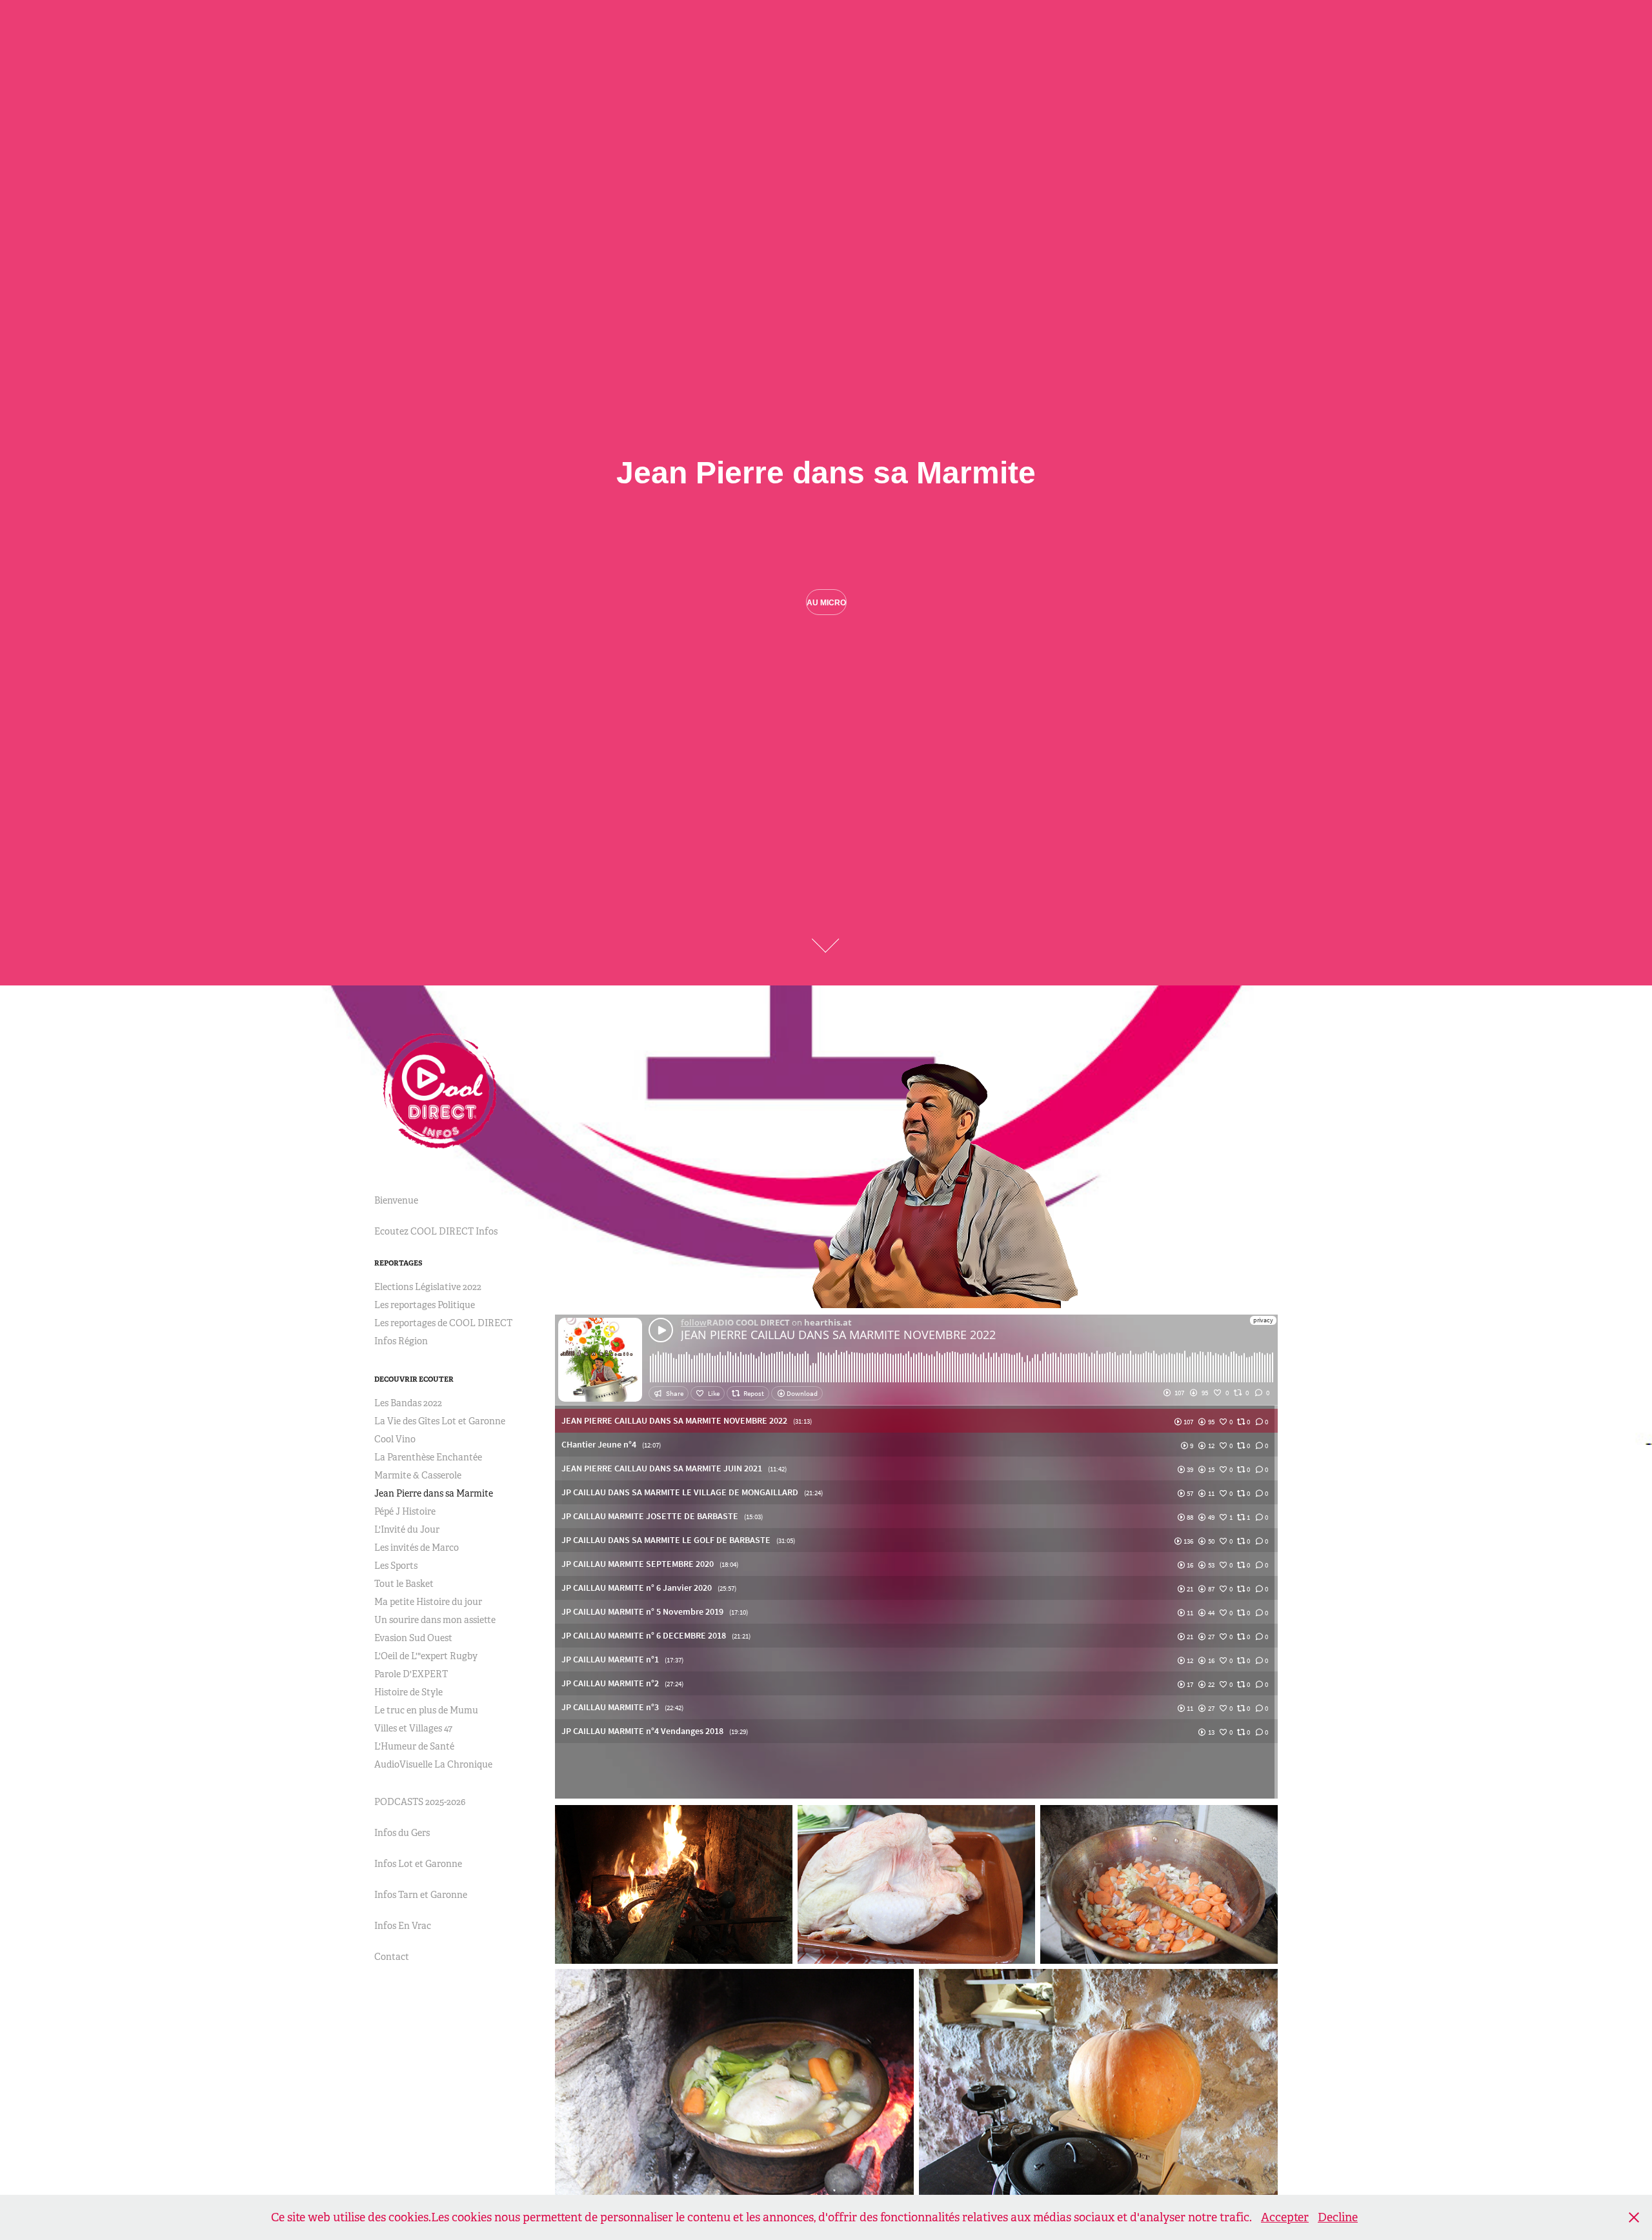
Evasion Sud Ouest (413, 1638)
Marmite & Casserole (418, 1475)
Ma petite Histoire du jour (428, 1602)
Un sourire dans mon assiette (435, 1620)
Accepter (1285, 2217)
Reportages (398, 1263)
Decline (1338, 2217)
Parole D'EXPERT (411, 1674)
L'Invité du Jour (407, 1529)
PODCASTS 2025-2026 (420, 1802)
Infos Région (401, 1341)
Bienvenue (396, 1200)
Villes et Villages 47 (413, 1728)
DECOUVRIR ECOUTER (414, 1379)
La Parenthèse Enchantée (428, 1457)
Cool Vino (395, 1439)
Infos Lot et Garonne (418, 1864)
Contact (392, 1957)
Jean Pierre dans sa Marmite (434, 1493)
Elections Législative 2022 (428, 1287)
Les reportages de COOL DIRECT (443, 1323)
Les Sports (396, 1566)
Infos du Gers (402, 1833)
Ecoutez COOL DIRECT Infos (436, 1231)
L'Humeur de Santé (414, 1746)
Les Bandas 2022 (408, 1403)
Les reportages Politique (425, 1305)
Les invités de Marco (417, 1548)
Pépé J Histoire (405, 1511)
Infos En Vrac (403, 1926)
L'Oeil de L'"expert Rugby (426, 1656)
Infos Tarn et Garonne (421, 1895)
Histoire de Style (408, 1692)
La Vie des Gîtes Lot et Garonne (440, 1421)
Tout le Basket (404, 1584)
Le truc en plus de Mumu (426, 1710)
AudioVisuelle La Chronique (433, 1764)
